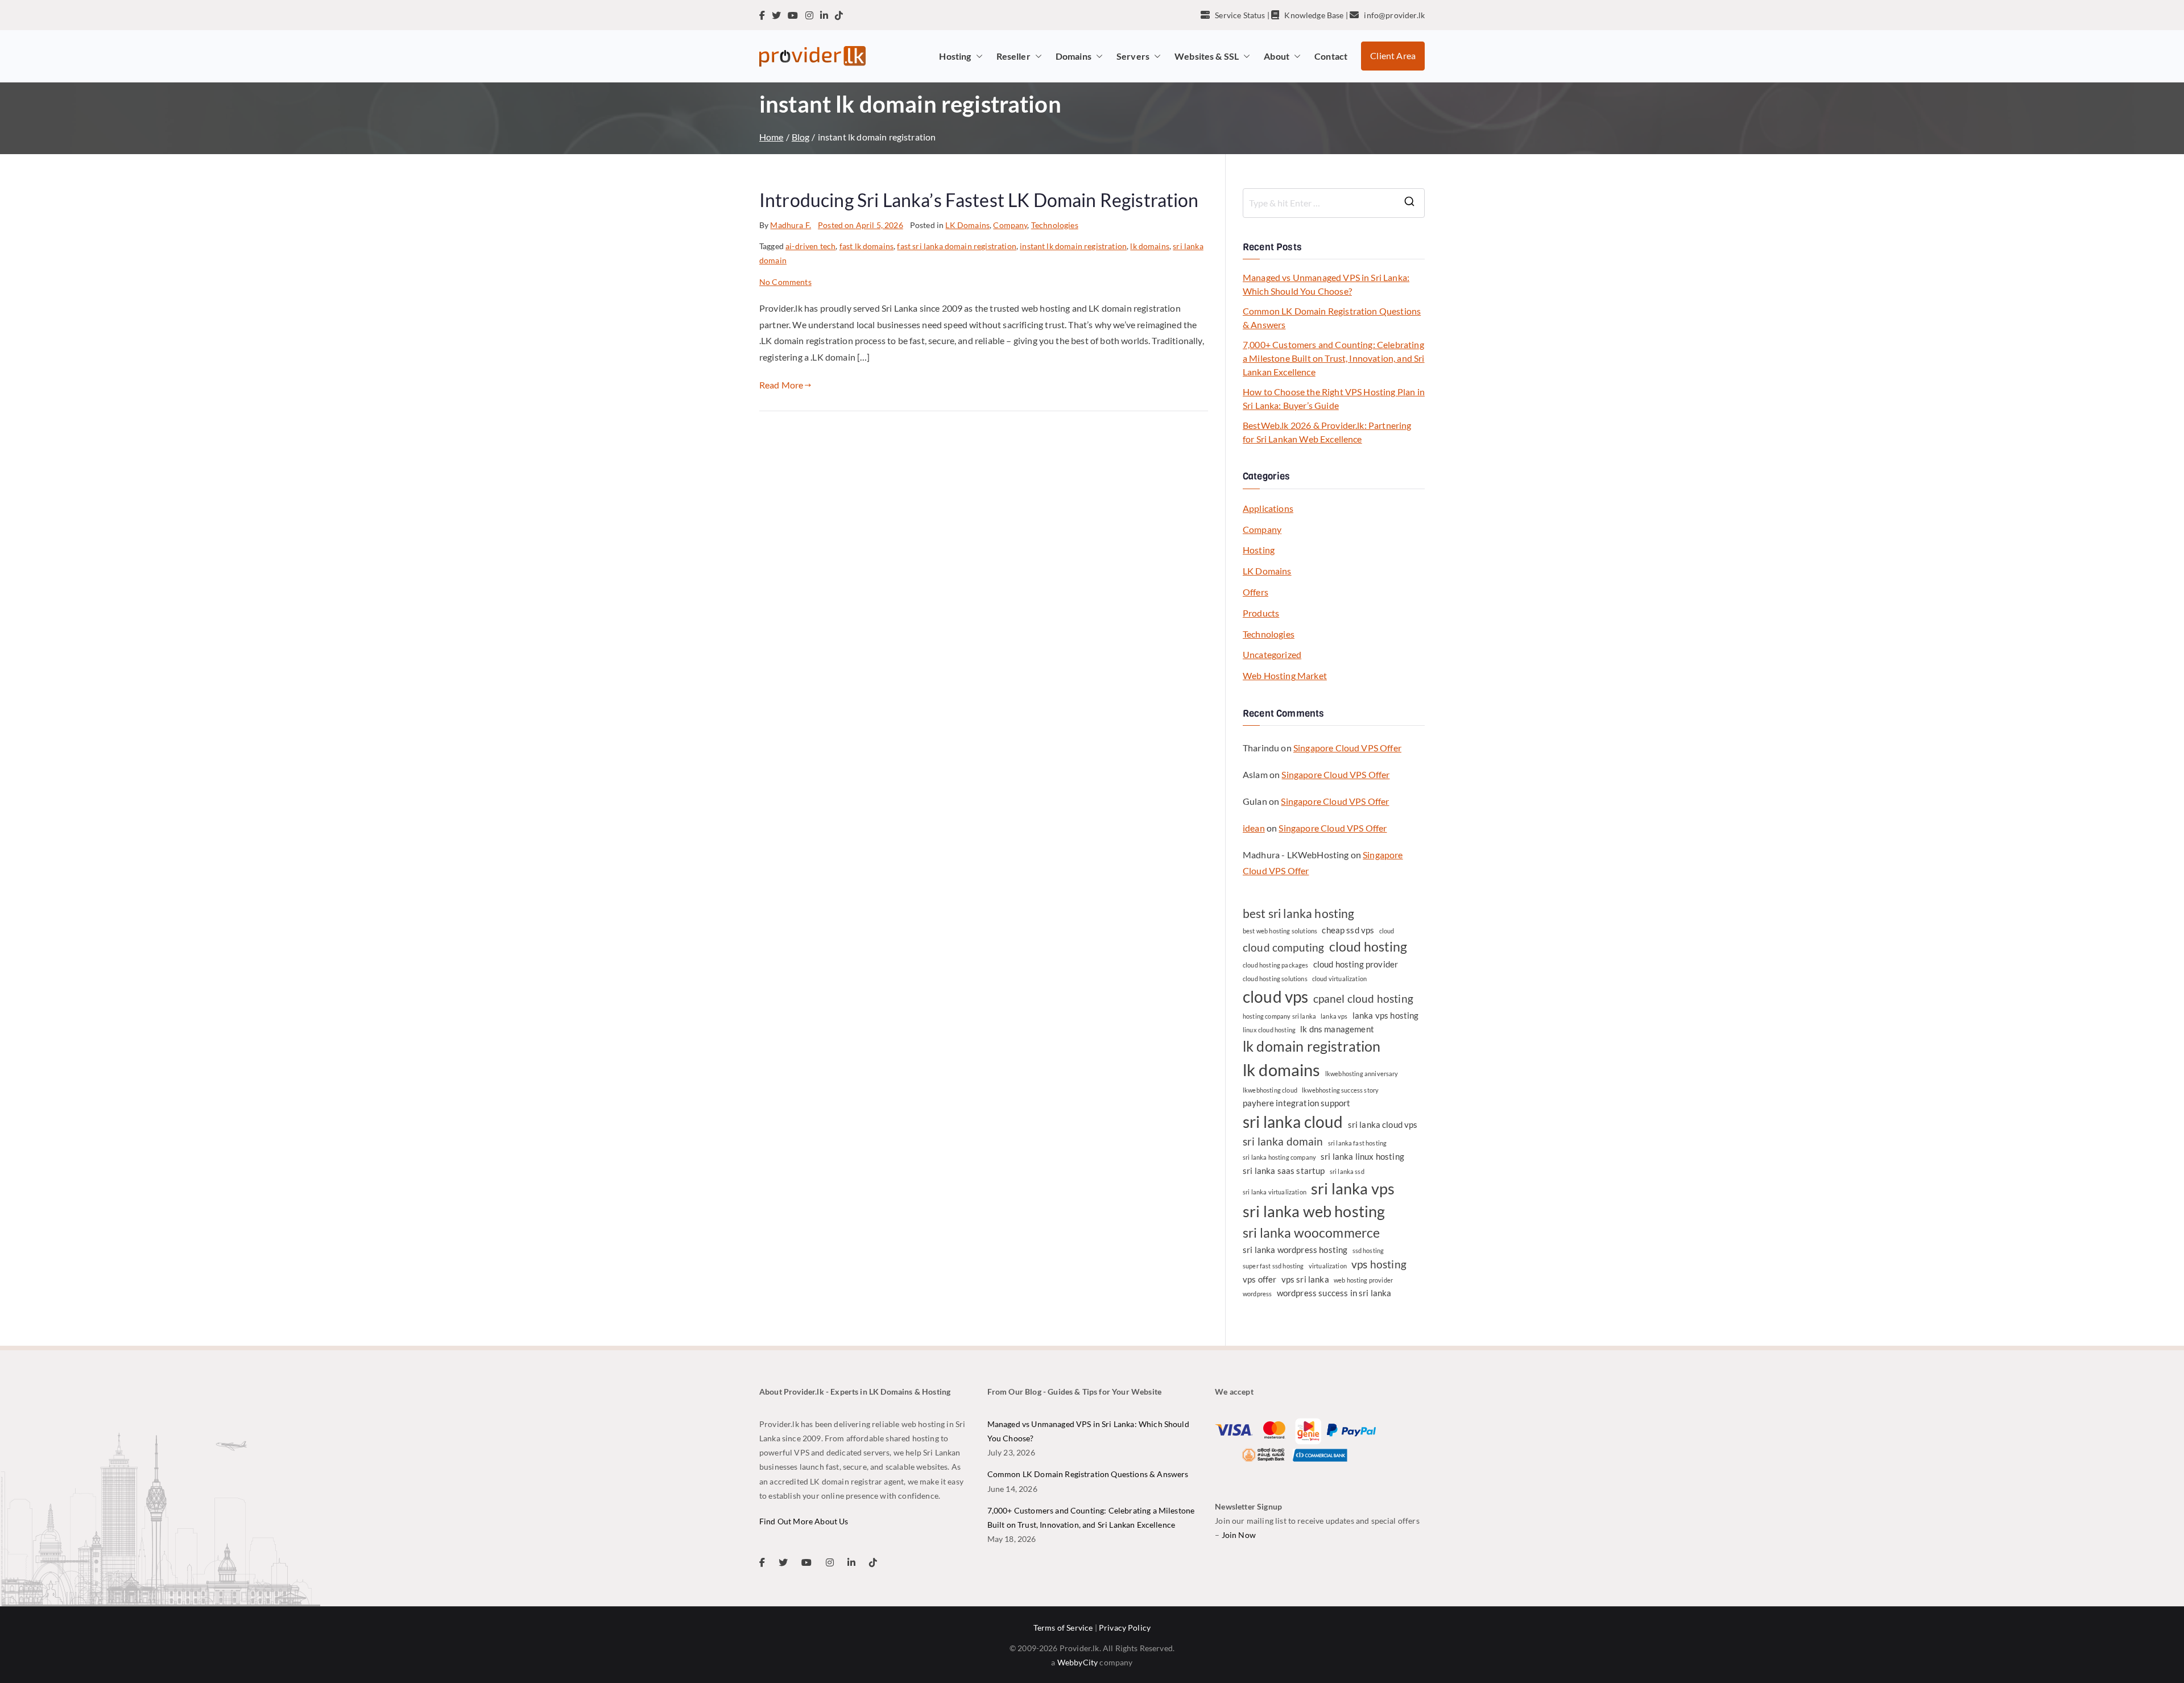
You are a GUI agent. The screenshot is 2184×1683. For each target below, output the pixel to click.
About (1277, 56)
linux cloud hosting (1269, 1030)
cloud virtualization (1339, 979)
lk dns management (1337, 1029)
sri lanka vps (1353, 1189)
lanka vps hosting (1386, 1015)
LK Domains (967, 225)
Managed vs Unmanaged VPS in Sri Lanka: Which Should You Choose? (1326, 284)
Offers (1256, 592)
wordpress (1257, 1294)
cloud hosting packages (1276, 965)
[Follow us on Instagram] (809, 15)
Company (1010, 225)
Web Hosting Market (1285, 675)
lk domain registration (1312, 1046)
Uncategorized (1272, 654)
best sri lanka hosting (1299, 913)
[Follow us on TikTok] (839, 15)
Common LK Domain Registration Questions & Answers (1332, 318)
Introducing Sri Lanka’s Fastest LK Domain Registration (979, 200)
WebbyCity (1077, 1662)
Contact (1331, 56)
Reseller (1014, 56)
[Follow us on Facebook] (762, 15)
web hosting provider (1363, 1280)
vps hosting (1379, 1264)
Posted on (861, 225)
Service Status (1240, 15)
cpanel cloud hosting (1363, 999)
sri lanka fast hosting (1358, 1143)
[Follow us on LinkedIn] (824, 15)
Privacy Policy (1125, 1628)
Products (1261, 613)
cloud (1387, 931)
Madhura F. (791, 225)
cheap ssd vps (1348, 930)
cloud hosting (1368, 946)
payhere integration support (1296, 1103)
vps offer (1259, 1279)
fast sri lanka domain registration (956, 246)
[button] (977, 56)
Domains (1074, 56)
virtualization (1328, 1266)
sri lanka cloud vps (1383, 1124)
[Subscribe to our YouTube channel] (793, 15)
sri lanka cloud (1293, 1122)
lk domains (1150, 246)
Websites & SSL (1207, 56)
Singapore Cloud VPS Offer (1347, 748)
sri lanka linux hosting (1362, 1156)
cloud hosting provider (1356, 964)
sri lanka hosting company (1279, 1157)
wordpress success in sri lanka (1334, 1293)
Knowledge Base (1314, 15)
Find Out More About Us (804, 1521)
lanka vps (1334, 1016)
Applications (1268, 508)
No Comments (785, 282)
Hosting (955, 56)
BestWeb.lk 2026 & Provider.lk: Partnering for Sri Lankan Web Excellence (1327, 432)
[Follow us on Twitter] (776, 15)
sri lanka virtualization (1275, 1192)
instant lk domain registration (1073, 246)
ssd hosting (1368, 1250)
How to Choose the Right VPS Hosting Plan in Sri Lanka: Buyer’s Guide (1334, 398)
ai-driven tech (810, 246)
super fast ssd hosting (1273, 1266)
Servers (1133, 56)
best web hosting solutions (1280, 931)
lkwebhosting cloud (1270, 1090)
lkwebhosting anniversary (1362, 1074)
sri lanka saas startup (1284, 1171)
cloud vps (1275, 996)
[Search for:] (1334, 203)
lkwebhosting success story (1340, 1090)
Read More (781, 385)
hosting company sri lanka (1279, 1016)
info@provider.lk (1394, 15)
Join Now (1239, 1535)
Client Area (1393, 55)
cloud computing (1283, 948)
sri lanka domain (1283, 1142)
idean (1254, 828)
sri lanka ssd (1347, 1171)
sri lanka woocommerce (1311, 1233)
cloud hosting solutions (1275, 979)
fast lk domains (866, 246)
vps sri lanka (1305, 1279)
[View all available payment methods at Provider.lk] (1295, 1440)
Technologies (1055, 225)
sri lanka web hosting (1314, 1211)
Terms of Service (1063, 1628)
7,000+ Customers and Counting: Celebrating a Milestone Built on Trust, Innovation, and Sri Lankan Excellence (1334, 358)
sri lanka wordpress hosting (1295, 1250)
